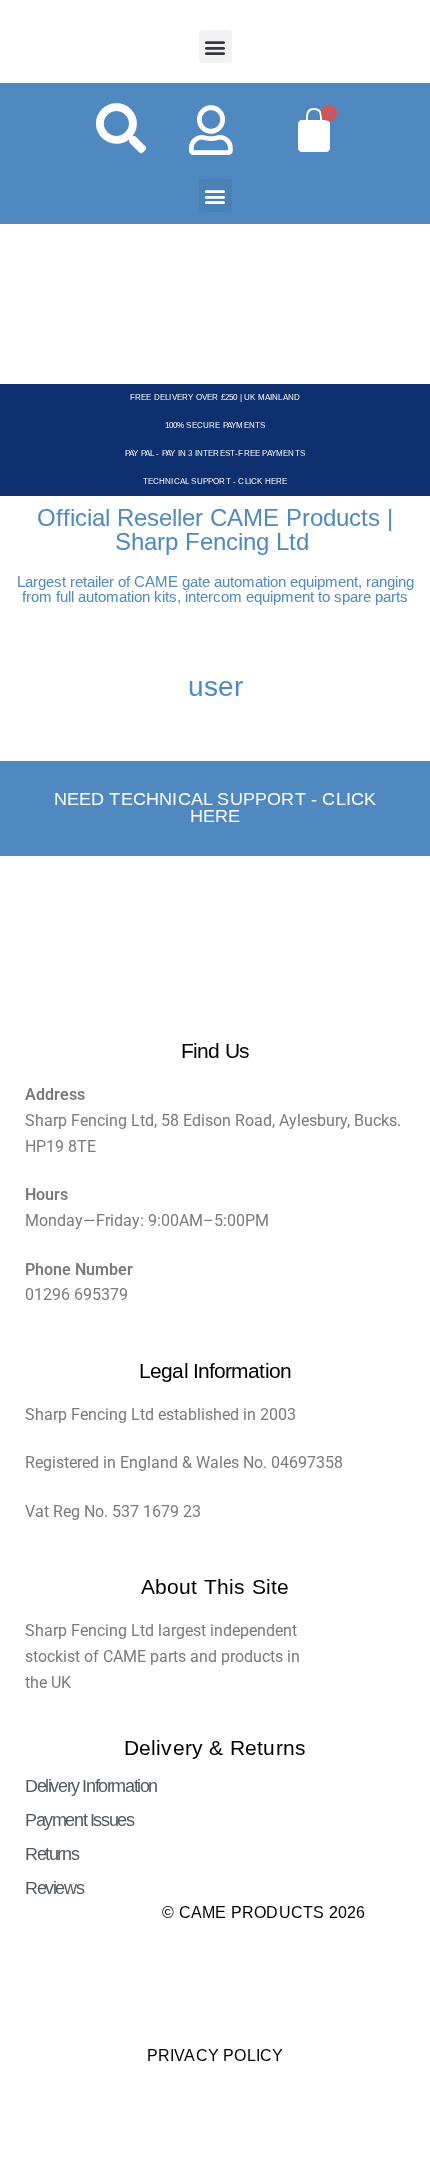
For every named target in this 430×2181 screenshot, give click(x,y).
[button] (215, 46)
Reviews (54, 1888)
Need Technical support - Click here (215, 808)
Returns (51, 1854)
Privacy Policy (215, 2055)
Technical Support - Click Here (215, 481)
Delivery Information (91, 1786)
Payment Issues (79, 1820)
